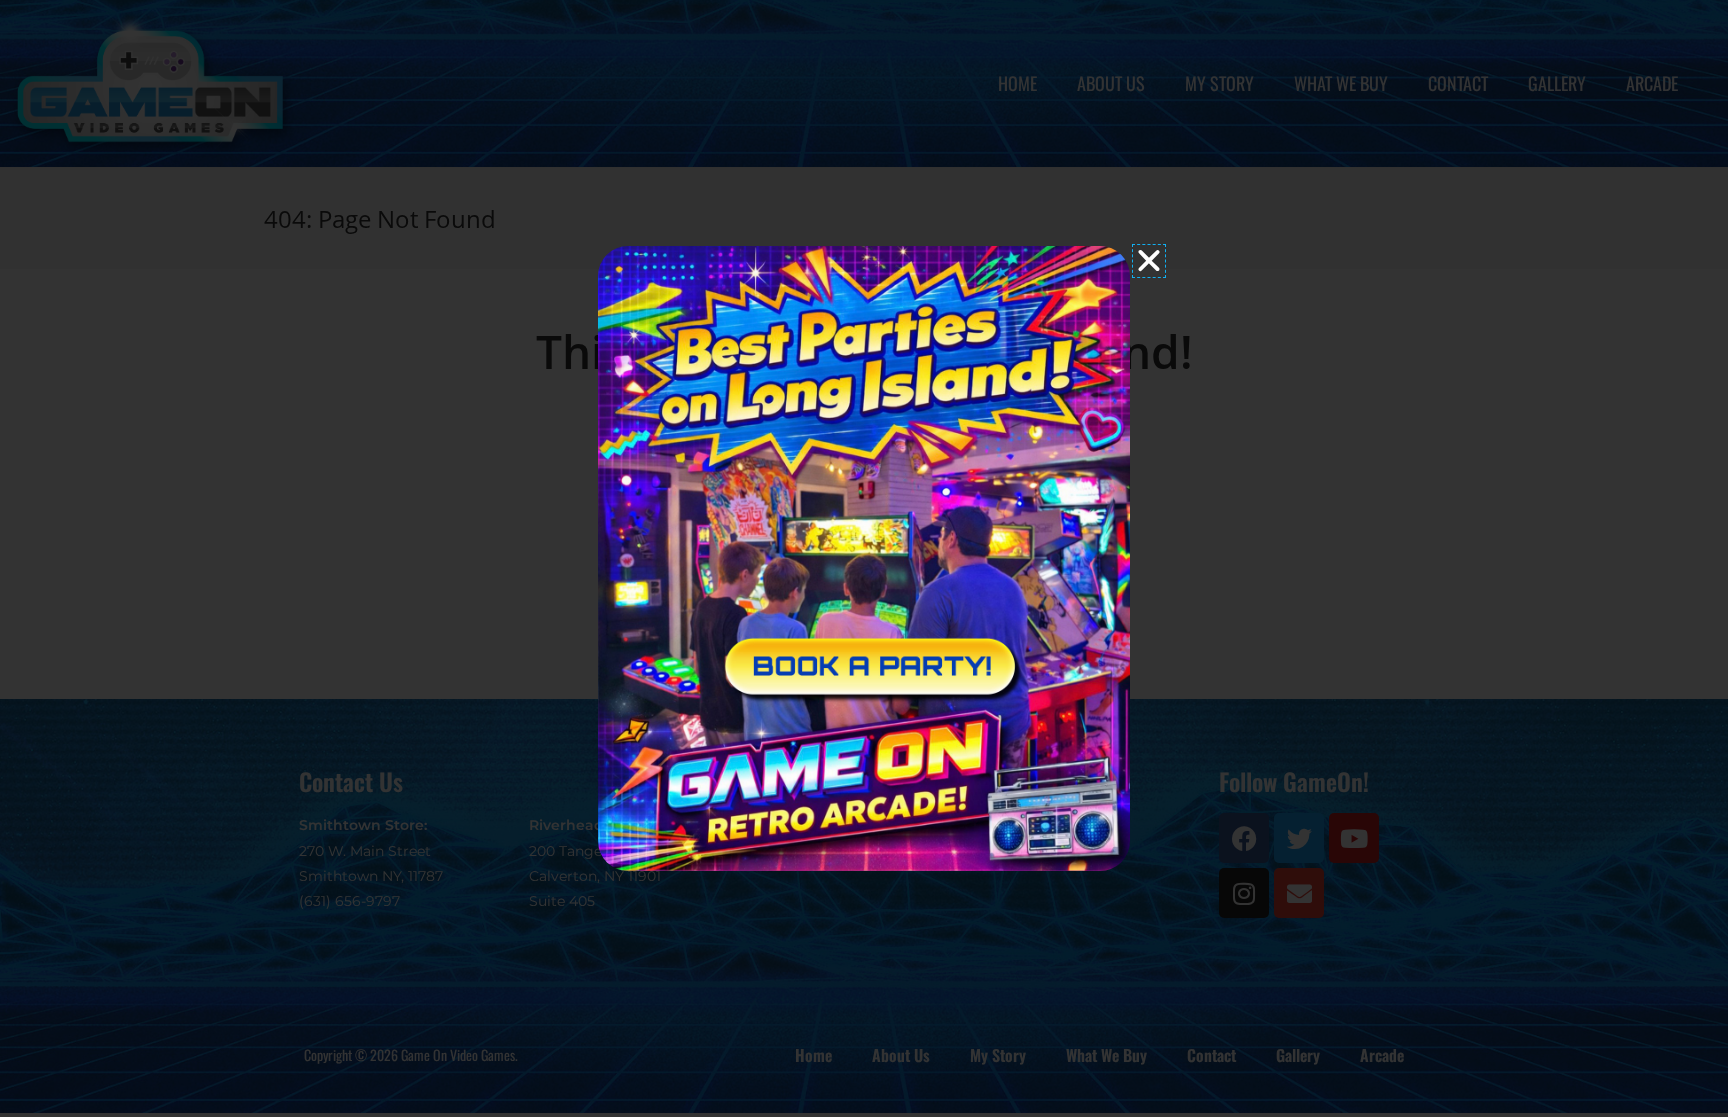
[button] (1149, 261)
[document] (864, 558)
